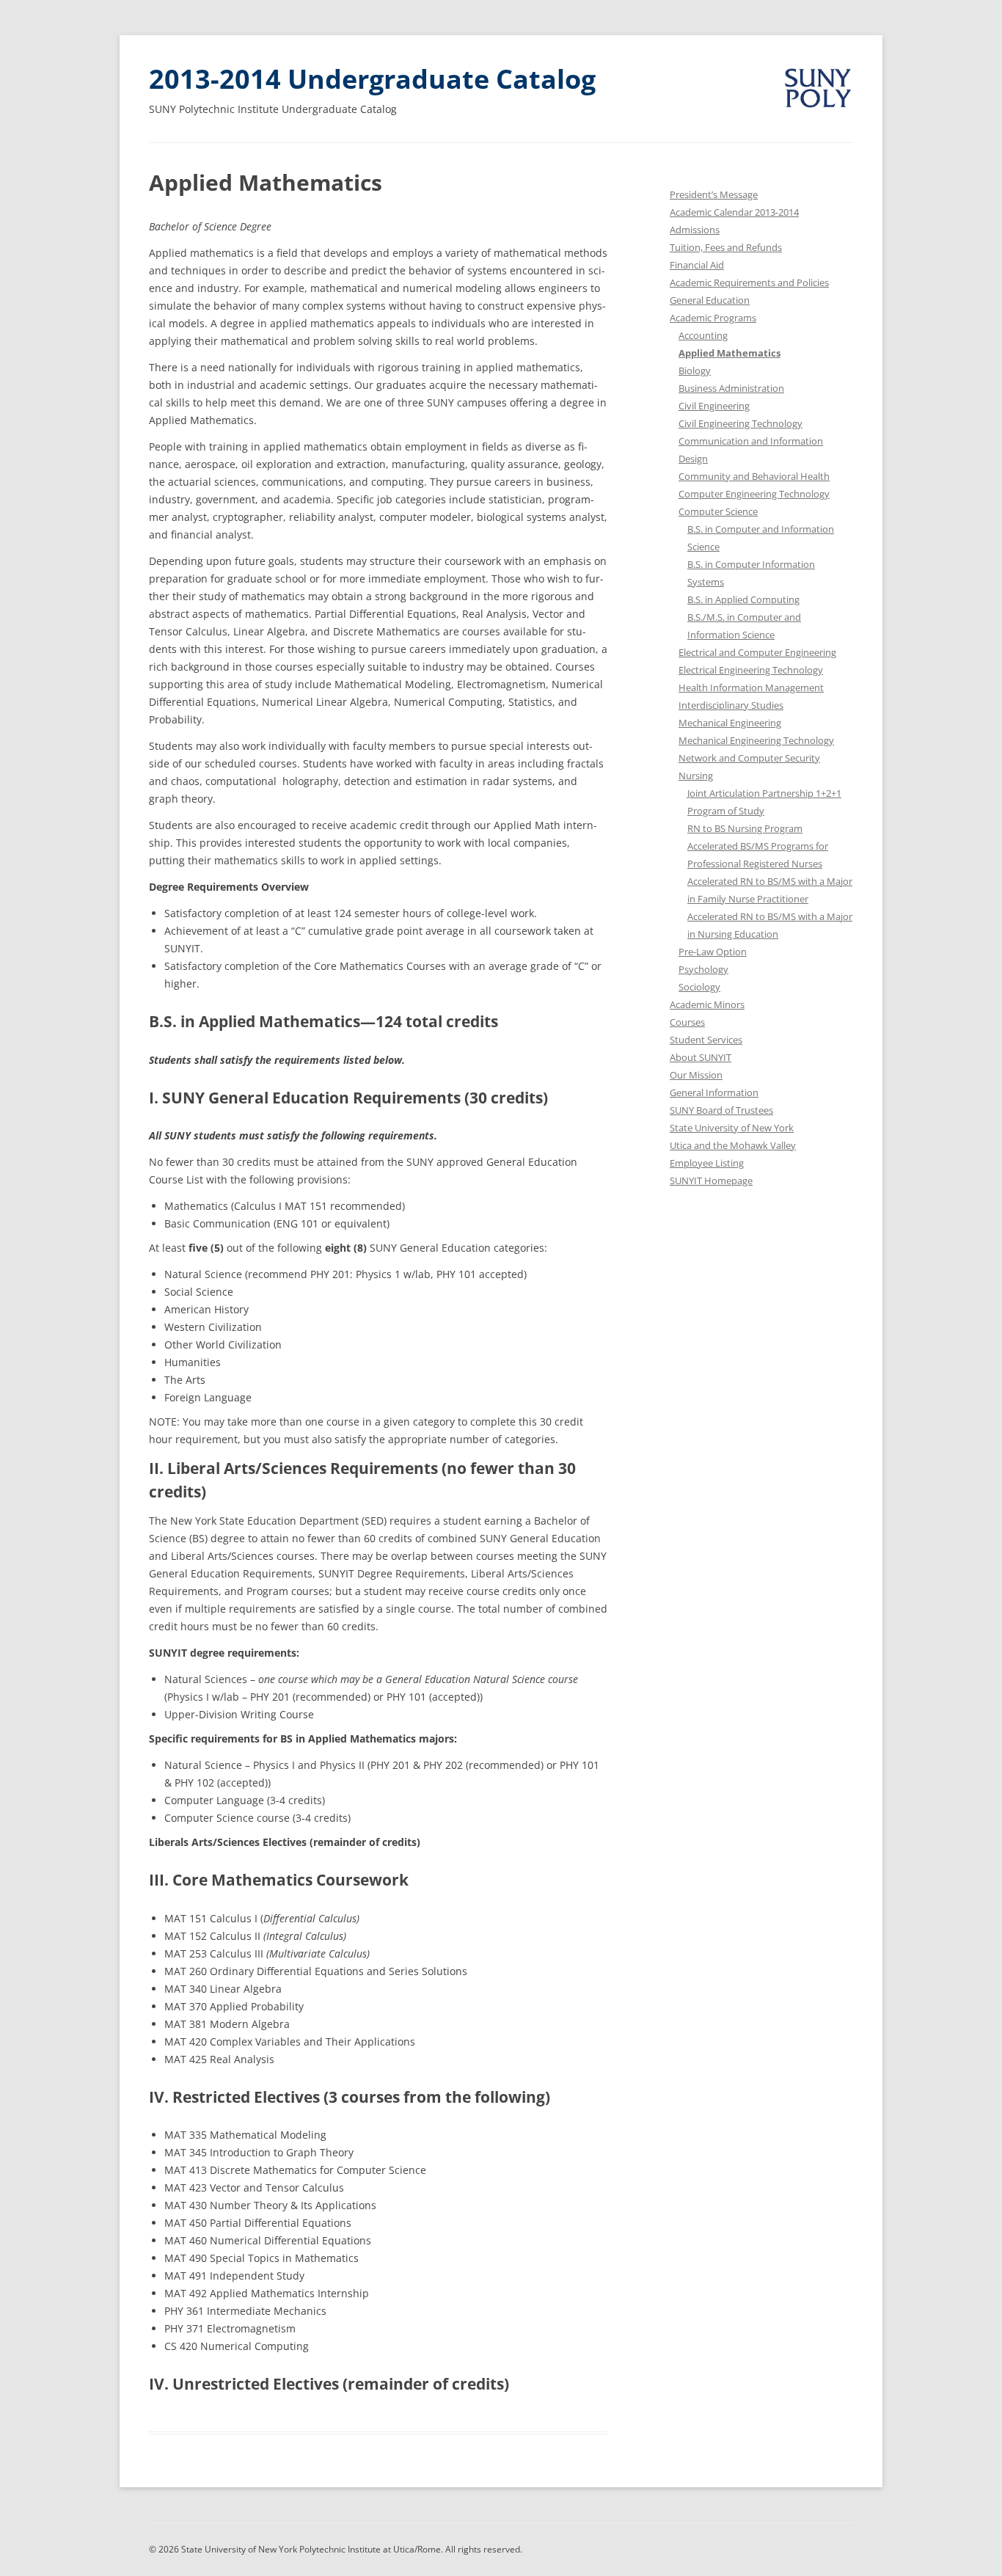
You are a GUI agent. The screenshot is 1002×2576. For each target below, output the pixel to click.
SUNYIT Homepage (711, 1181)
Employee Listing (707, 1163)
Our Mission (696, 1075)
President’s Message (714, 194)
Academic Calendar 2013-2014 (734, 212)
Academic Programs (713, 318)
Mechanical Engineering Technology (756, 740)
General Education (710, 300)
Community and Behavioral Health (754, 476)
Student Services (706, 1040)
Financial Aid (697, 265)
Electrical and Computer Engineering (757, 652)
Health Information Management (751, 687)
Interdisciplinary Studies (731, 705)
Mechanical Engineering (730, 723)
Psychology (703, 969)
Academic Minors (707, 1004)
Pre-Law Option (713, 952)
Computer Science (718, 511)
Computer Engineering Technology (754, 494)
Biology (695, 371)
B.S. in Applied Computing (743, 599)
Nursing (696, 776)
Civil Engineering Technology (740, 423)
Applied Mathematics (729, 353)
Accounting (703, 335)
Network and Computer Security (749, 758)
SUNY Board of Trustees (721, 1110)
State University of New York (732, 1128)
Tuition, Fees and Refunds (726, 247)
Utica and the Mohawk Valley (733, 1145)
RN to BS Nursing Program (745, 828)
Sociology (699, 987)
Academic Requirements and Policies (749, 282)
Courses (687, 1022)
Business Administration (731, 388)
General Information (714, 1092)
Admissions (695, 230)
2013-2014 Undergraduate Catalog (372, 79)
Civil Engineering (714, 406)
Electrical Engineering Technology (751, 670)
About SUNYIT (701, 1057)
